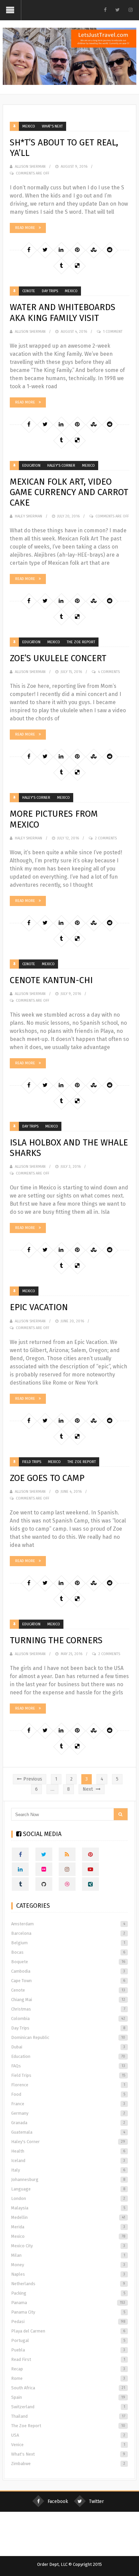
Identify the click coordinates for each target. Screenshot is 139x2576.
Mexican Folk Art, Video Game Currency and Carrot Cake (69, 492)
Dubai (68, 2047)
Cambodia (68, 1971)
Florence (68, 2085)
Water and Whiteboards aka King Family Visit (63, 312)
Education (31, 466)
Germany (68, 2113)
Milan (68, 2255)
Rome (68, 2378)
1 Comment (113, 332)
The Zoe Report (81, 642)
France (68, 2104)
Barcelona (68, 1933)
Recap (68, 2369)
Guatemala (68, 2132)
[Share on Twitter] (45, 250)
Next (88, 1789)
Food (68, 2094)
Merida (68, 2227)
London (68, 2198)
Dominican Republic (68, 2037)
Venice (68, 2445)
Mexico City (68, 2246)
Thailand (68, 2416)
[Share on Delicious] (77, 266)
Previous (33, 1779)
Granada (68, 2123)
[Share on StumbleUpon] (93, 250)
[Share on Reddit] (110, 250)
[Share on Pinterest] (77, 250)
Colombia (68, 2018)
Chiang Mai (68, 2000)
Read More (25, 228)
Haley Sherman (29, 516)
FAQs (68, 2066)
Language (68, 2189)
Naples (68, 2274)
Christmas (68, 2009)
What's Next (52, 126)
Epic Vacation (39, 1307)
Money (68, 2265)
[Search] (121, 1814)
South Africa (68, 2388)
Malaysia (68, 2208)
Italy (68, 2170)
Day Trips (50, 291)
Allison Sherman (30, 167)
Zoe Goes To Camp (47, 1478)
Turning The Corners (56, 1640)
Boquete (68, 1962)
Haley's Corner (61, 466)
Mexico (29, 126)
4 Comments (109, 672)
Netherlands (68, 2284)
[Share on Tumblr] (61, 266)
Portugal (68, 2340)
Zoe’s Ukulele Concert (58, 658)
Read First (68, 2359)
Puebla (68, 2350)
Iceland (68, 2161)
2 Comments (106, 838)
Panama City (68, 2312)
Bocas (68, 1952)
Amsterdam (68, 1924)
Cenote (29, 291)
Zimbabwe (68, 2464)
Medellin (68, 2217)
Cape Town (68, 1981)
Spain (68, 2397)
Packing (68, 2293)
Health (68, 2151)
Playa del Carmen (68, 2331)
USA (68, 2435)
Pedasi (68, 2322)
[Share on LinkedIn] (61, 250)
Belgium (68, 1943)
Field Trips (32, 1462)
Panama (68, 2303)
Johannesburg (68, 2179)
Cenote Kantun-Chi (51, 980)
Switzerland (68, 2407)
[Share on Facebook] (29, 250)
